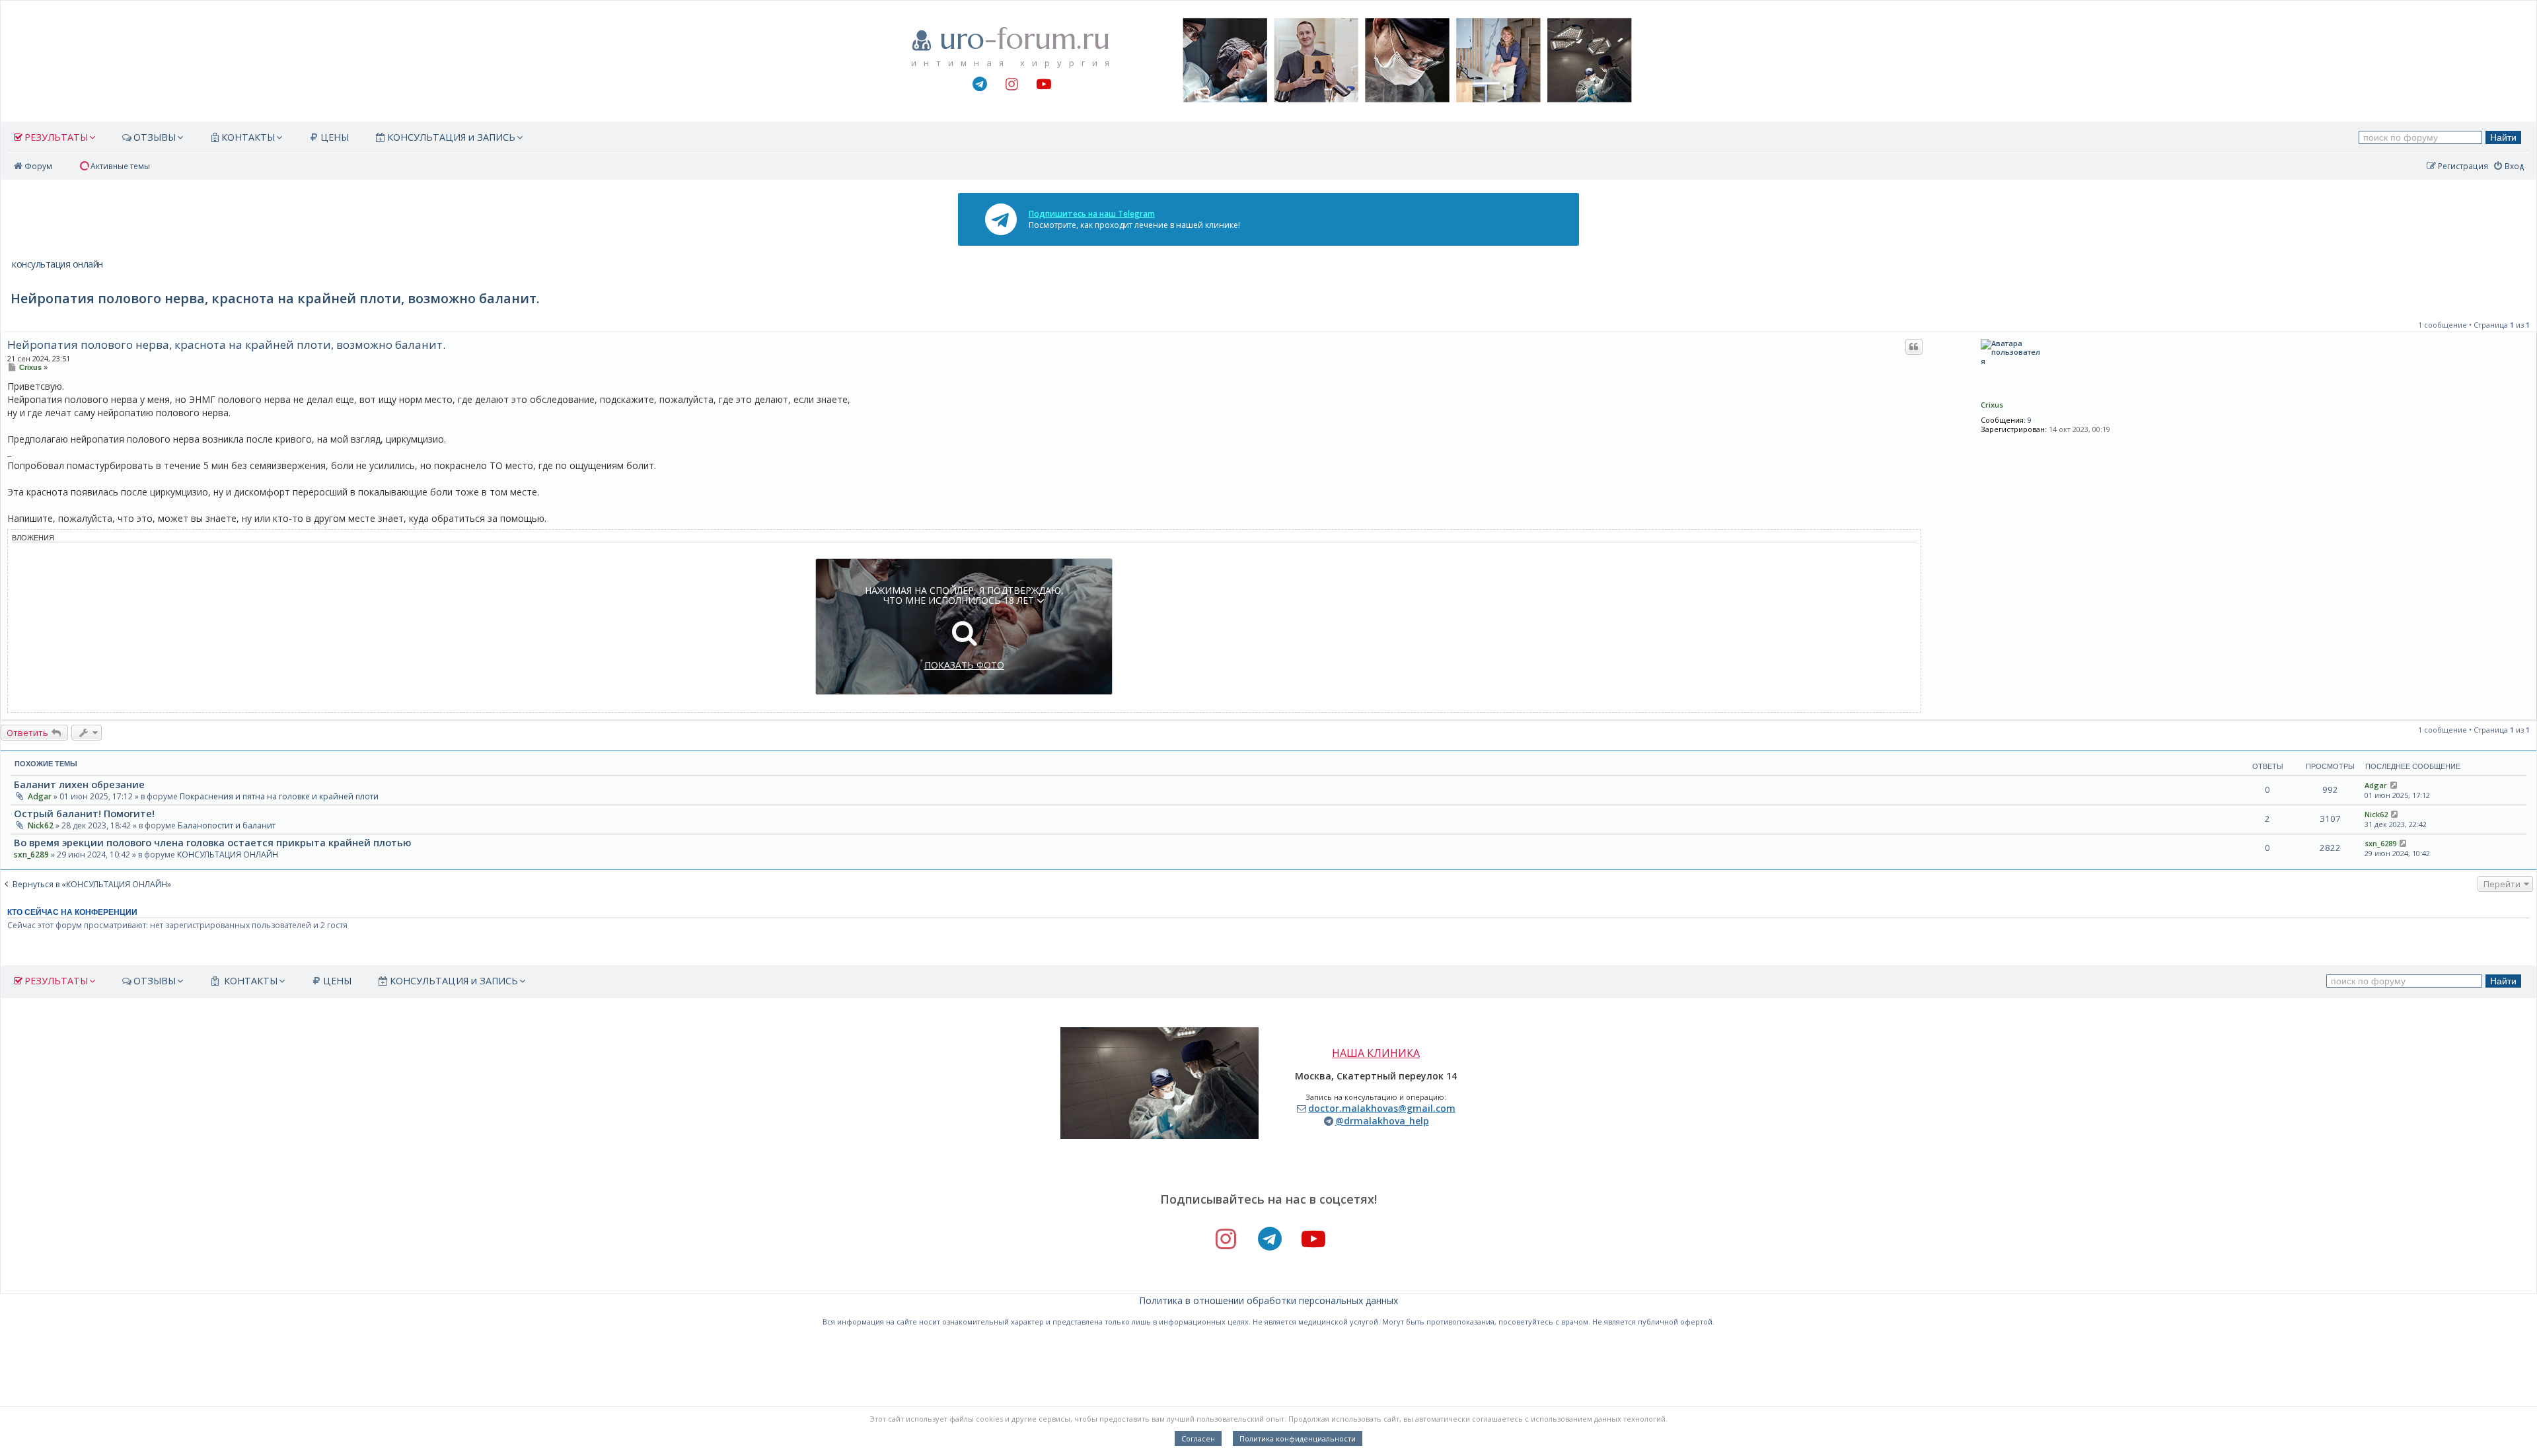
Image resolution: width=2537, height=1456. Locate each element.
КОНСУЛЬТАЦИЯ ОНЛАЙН (228, 855)
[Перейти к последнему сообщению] (2394, 785)
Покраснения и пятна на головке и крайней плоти (279, 796)
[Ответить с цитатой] (1914, 347)
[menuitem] (114, 166)
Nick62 (41, 825)
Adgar (40, 796)
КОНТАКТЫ (248, 137)
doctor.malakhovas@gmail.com (1382, 1108)
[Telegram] (979, 85)
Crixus (1992, 405)
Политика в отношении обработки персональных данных (1268, 1300)
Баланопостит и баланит (227, 825)
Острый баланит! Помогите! (84, 813)
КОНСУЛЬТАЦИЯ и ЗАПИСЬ (451, 137)
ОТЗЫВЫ (155, 137)
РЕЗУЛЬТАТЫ (56, 137)
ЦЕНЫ (335, 137)
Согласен (1198, 1438)
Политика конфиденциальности (1298, 1438)
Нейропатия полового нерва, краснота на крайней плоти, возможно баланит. (226, 345)
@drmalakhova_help (1382, 1121)
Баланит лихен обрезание (79, 784)
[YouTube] (1043, 85)
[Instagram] (1011, 85)
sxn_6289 (31, 855)
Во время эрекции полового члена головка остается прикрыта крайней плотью (212, 842)
